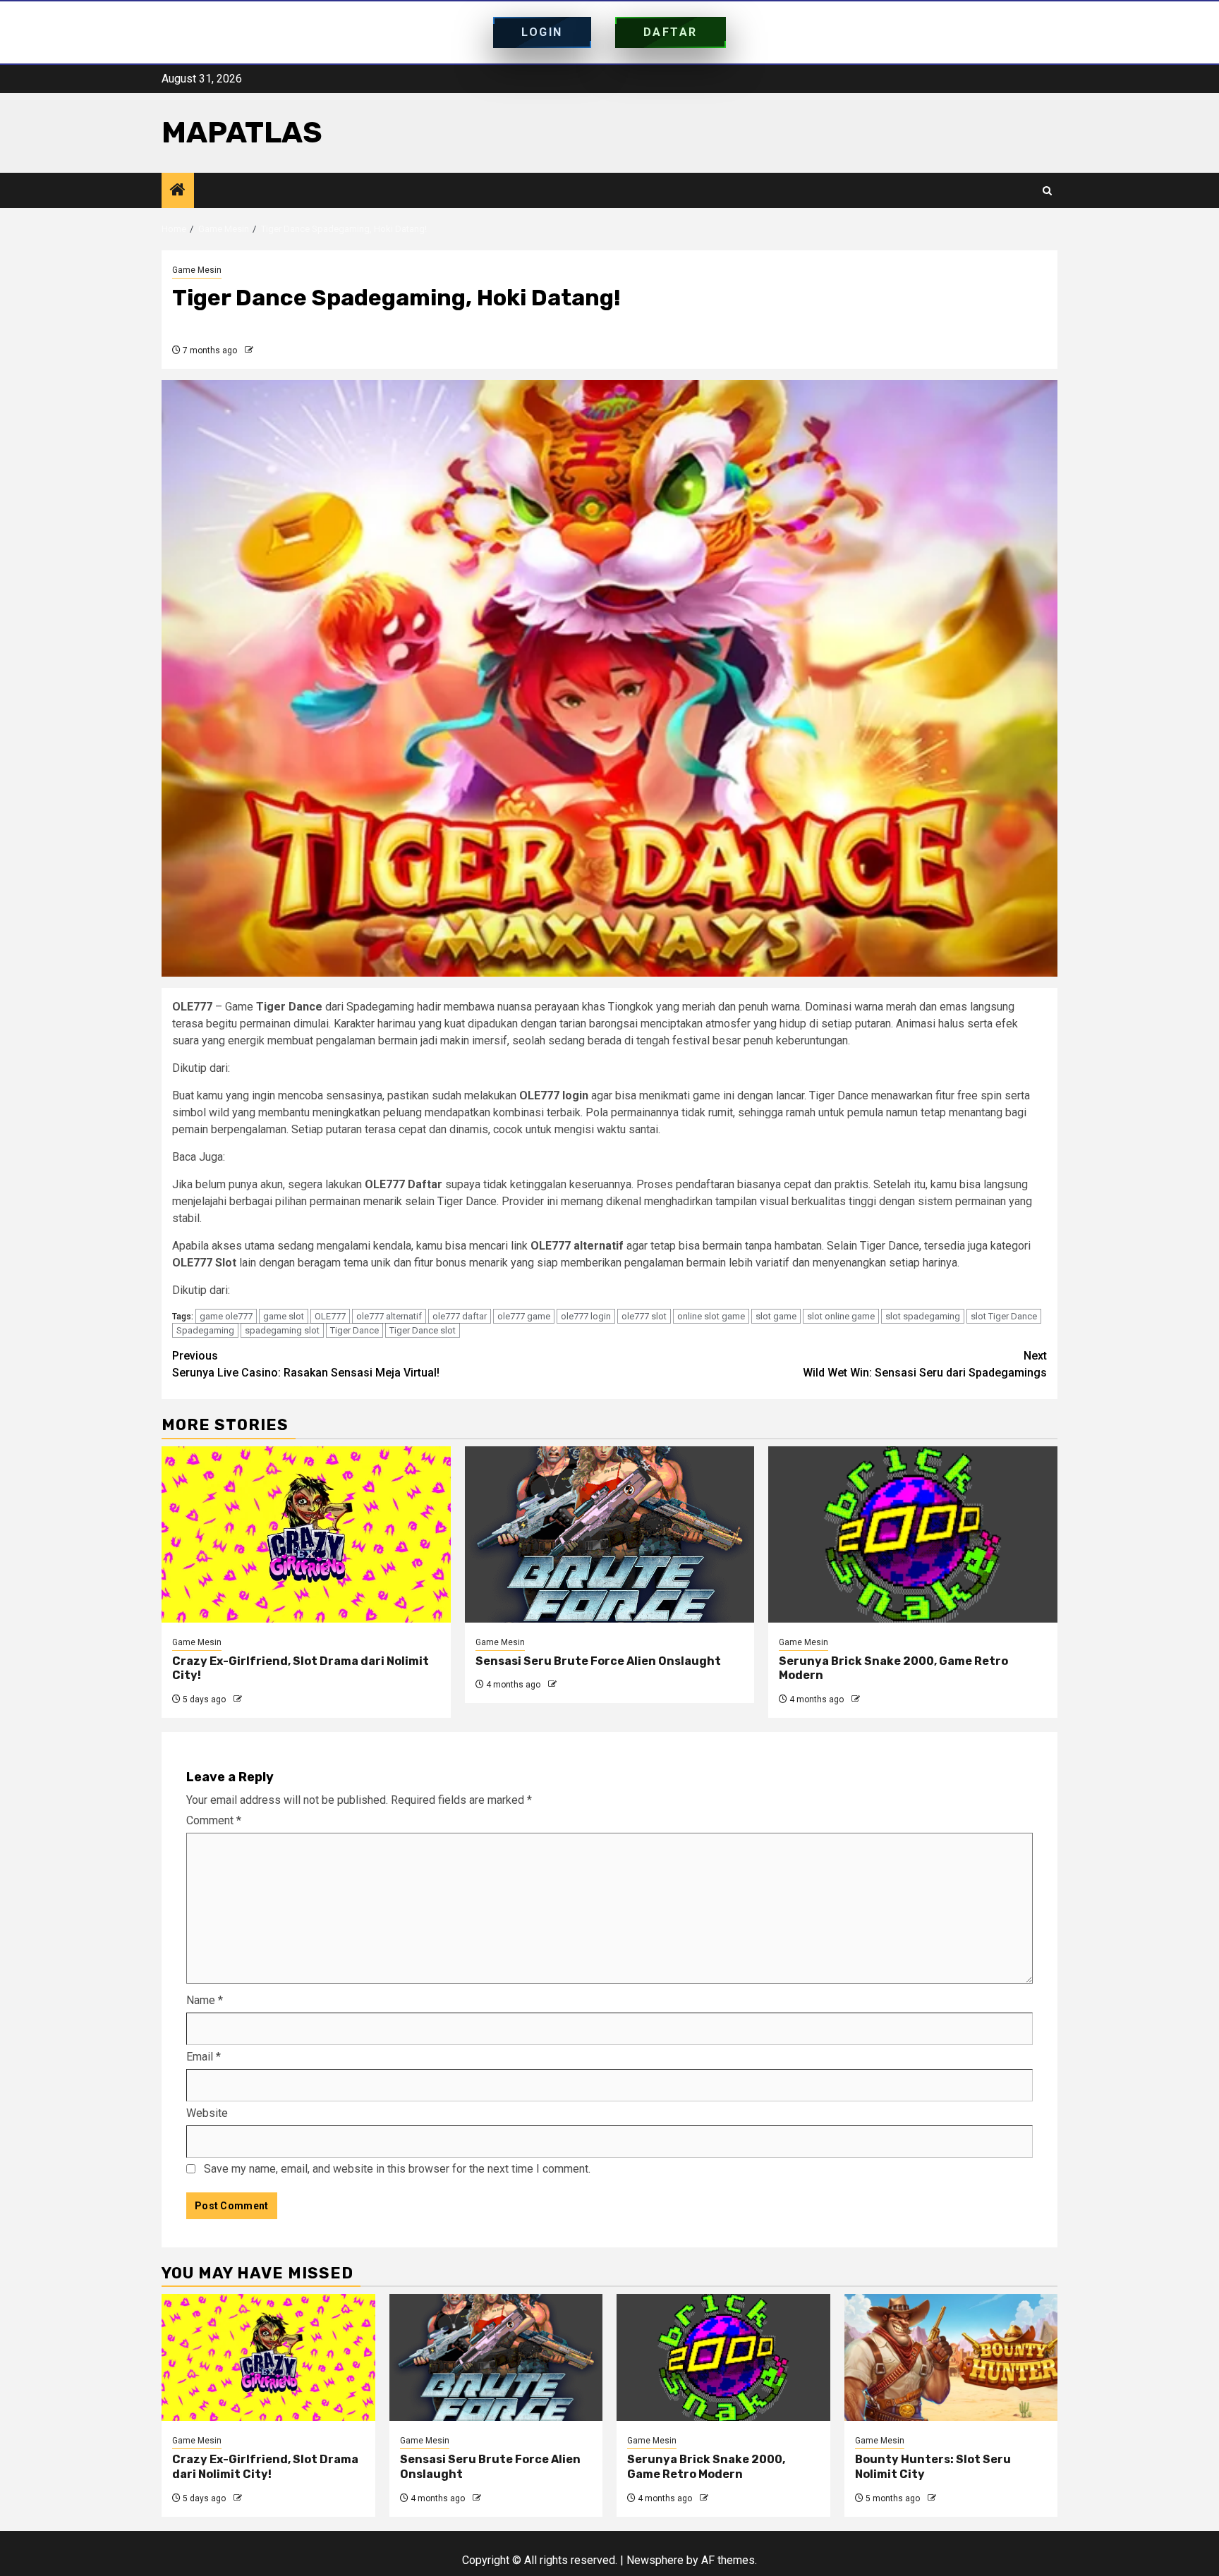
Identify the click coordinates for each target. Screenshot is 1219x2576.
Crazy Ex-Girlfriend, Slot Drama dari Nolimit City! (265, 2467)
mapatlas (242, 133)
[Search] (1047, 191)
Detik (246, 1068)
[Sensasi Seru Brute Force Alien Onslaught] (609, 1534)
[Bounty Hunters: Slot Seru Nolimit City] (951, 2357)
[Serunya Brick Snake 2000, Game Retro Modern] (913, 1534)
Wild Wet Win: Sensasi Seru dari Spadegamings (925, 1364)
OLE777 (330, 1316)
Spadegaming (205, 1330)
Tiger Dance (354, 1330)
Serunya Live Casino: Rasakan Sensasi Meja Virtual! (355, 1157)
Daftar (671, 32)
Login (542, 32)
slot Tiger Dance (1004, 1316)
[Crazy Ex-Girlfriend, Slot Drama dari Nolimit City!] (306, 1534)
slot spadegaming (923, 1316)
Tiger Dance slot (423, 1330)
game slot (284, 1316)
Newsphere (655, 2560)
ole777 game (524, 1316)
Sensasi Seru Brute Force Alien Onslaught (598, 1661)
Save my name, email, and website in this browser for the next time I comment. (397, 2169)
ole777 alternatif (389, 1316)
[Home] (178, 191)
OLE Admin (277, 350)
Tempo (250, 1290)
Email (204, 2057)
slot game (776, 1316)
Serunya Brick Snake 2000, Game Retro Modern (706, 2467)
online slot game (711, 1316)
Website (207, 2113)
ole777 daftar (460, 1316)
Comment (214, 1820)
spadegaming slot (282, 1330)
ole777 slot (644, 1316)
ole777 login (586, 1316)
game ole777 (226, 1316)
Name (205, 2000)
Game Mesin (197, 270)
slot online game (841, 1316)
